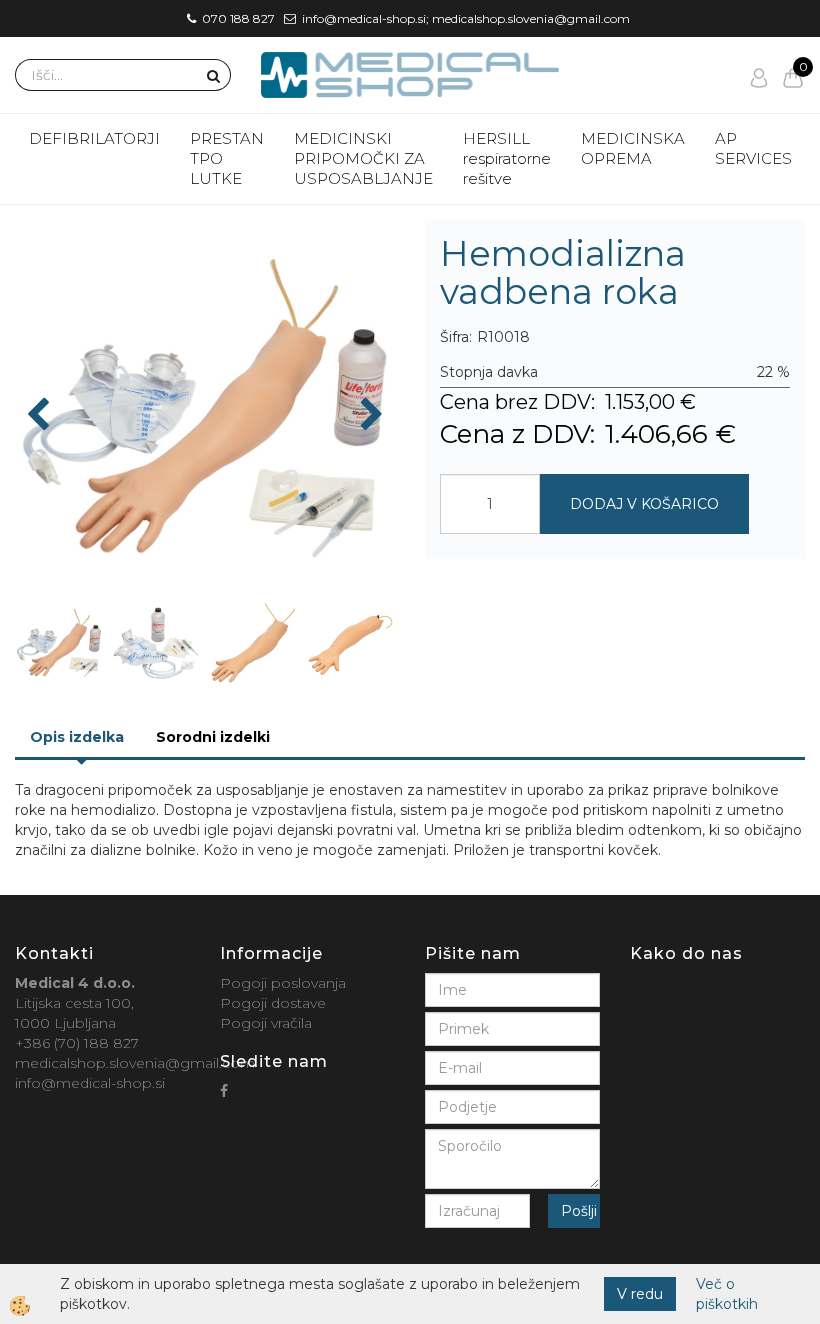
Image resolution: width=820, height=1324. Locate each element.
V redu (640, 1294)
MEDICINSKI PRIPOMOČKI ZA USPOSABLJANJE (363, 158)
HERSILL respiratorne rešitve (507, 158)
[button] (369, 416)
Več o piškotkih (727, 1294)
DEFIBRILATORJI (94, 138)
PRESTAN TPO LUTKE (227, 158)
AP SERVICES (753, 148)
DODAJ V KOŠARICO (644, 504)
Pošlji (579, 1211)
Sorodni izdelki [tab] (213, 737)
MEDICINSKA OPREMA (633, 148)
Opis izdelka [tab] (77, 737)
